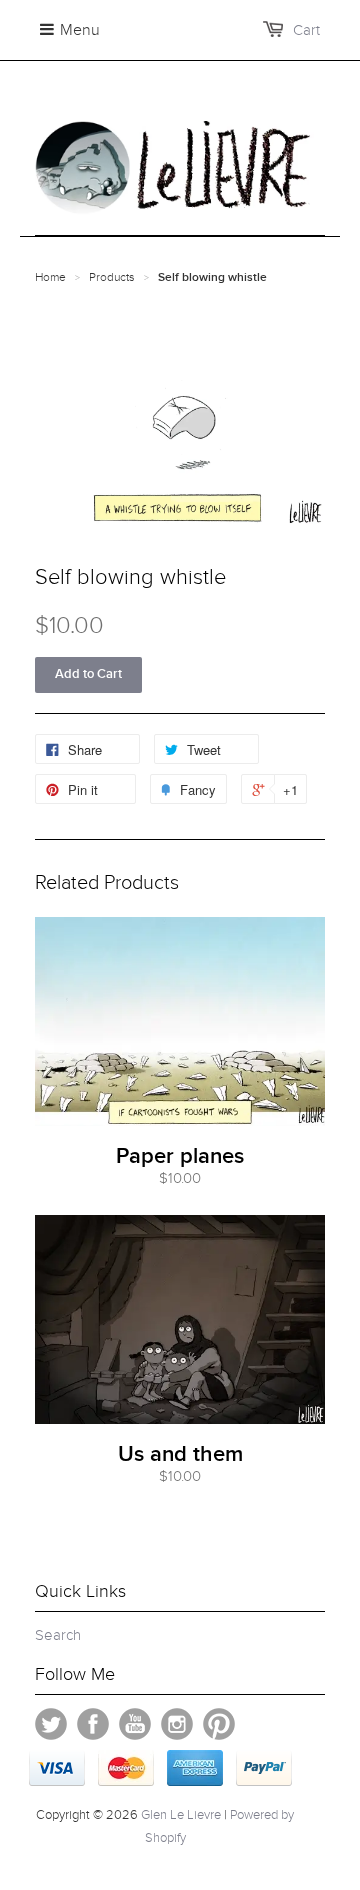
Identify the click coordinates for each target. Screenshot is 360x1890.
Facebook (93, 1724)
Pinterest (219, 1724)
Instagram (177, 1724)
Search (58, 1635)
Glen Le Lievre (181, 1815)
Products (112, 277)
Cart (306, 30)
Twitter (51, 1724)
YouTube (135, 1724)
